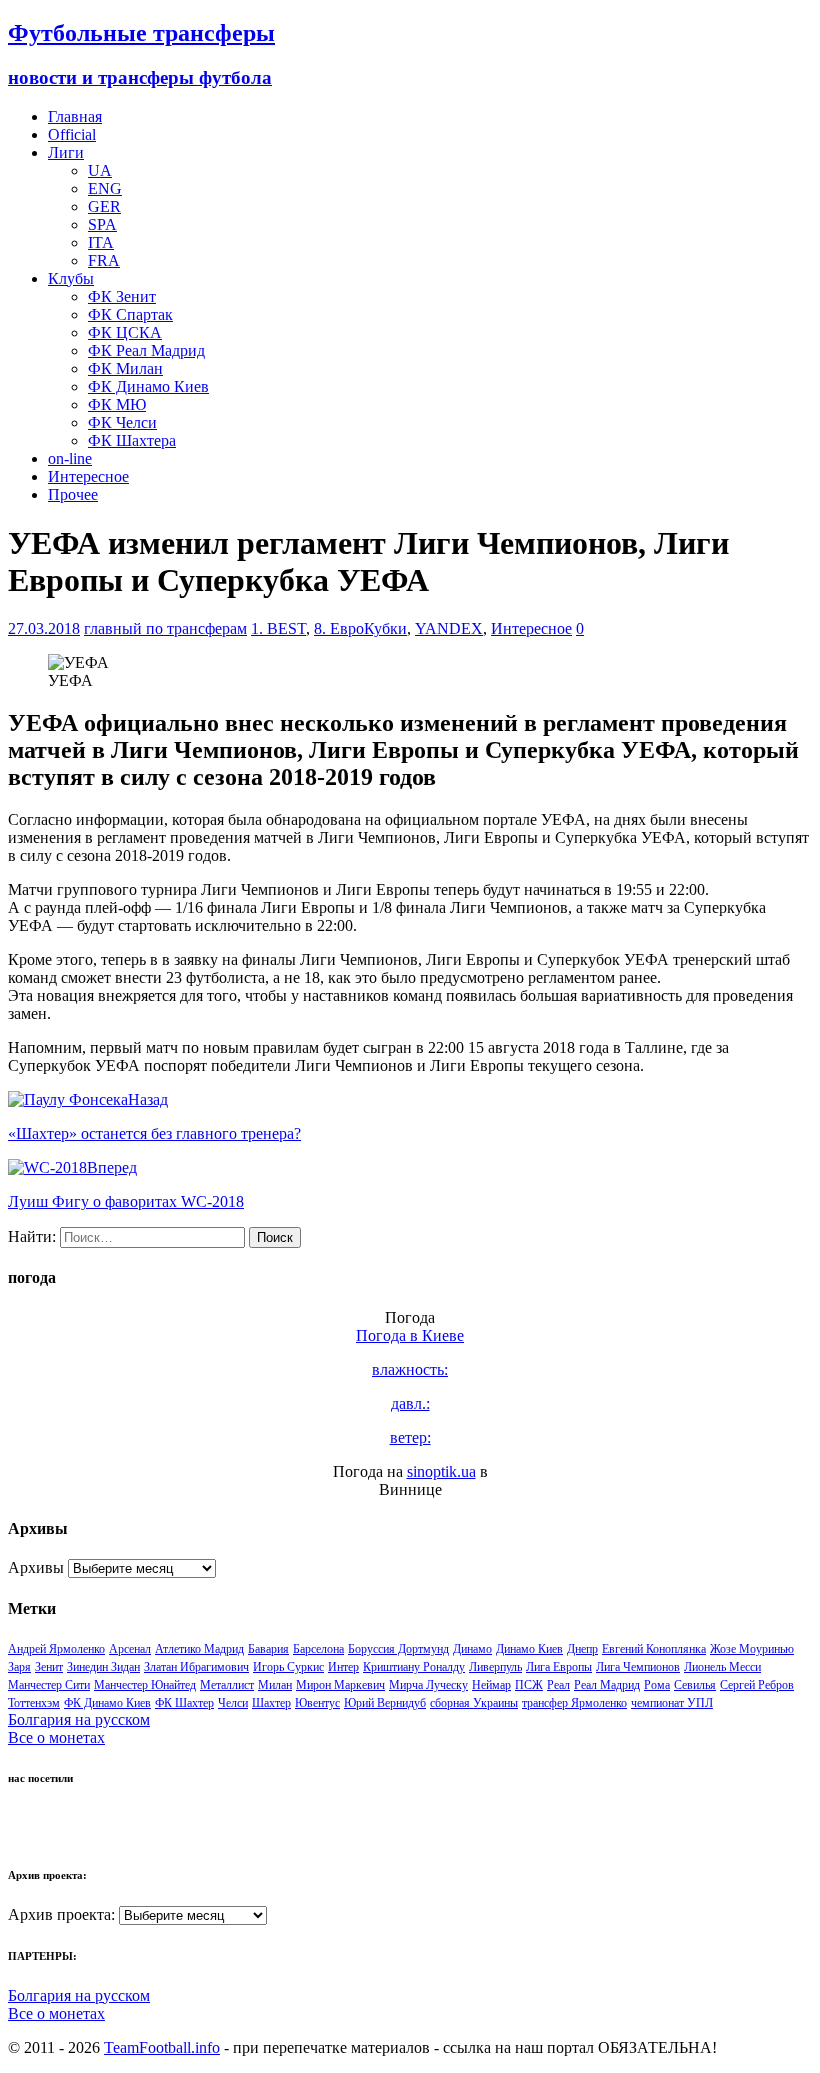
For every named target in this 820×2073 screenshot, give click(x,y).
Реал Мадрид (607, 1685)
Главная (75, 116)
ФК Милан (125, 368)
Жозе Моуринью (752, 1649)
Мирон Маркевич (340, 1685)
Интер (343, 1667)
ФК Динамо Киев (148, 386)
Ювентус (317, 1703)
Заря (19, 1667)
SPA (102, 224)
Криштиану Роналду (414, 1667)
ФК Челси (122, 422)
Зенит (49, 1667)
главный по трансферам (165, 628)
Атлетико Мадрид (199, 1649)
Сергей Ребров (757, 1685)
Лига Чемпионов (638, 1667)
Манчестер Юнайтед (145, 1685)
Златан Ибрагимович (196, 1667)
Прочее (73, 494)
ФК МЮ (117, 404)
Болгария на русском (79, 1719)
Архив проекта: (61, 1914)
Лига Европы (559, 1667)
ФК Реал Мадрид (146, 350)
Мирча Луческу (428, 1685)
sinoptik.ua (441, 1471)
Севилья (695, 1685)
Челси (233, 1703)
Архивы (36, 1567)
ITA (101, 242)
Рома (657, 1685)
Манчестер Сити (49, 1685)
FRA (104, 260)
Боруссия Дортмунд (398, 1649)
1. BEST (278, 628)
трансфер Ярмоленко (574, 1703)
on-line (70, 458)
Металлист (227, 1685)
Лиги (66, 152)
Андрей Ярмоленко (56, 1649)
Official (72, 134)
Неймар (491, 1685)
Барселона (318, 1649)
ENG (105, 188)
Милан (275, 1685)
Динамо (472, 1649)
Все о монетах (56, 1737)
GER (104, 206)
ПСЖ (529, 1685)
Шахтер (271, 1703)
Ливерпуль (495, 1667)
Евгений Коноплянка (654, 1649)
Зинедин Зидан (103, 1667)
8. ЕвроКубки (360, 628)
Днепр (582, 1649)
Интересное (88, 476)
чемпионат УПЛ (672, 1703)
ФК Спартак (130, 314)
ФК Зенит (122, 296)
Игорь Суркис (288, 1667)
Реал (558, 1685)
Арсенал (130, 1649)
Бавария (268, 1649)
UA (100, 170)
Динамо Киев (529, 1649)
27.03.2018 (44, 628)
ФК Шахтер (184, 1703)
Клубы (71, 278)
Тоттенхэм (34, 1703)
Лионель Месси (722, 1667)
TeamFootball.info (162, 2047)
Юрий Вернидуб (385, 1703)
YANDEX (449, 628)
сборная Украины (474, 1703)
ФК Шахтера (132, 440)
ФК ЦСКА (125, 332)
